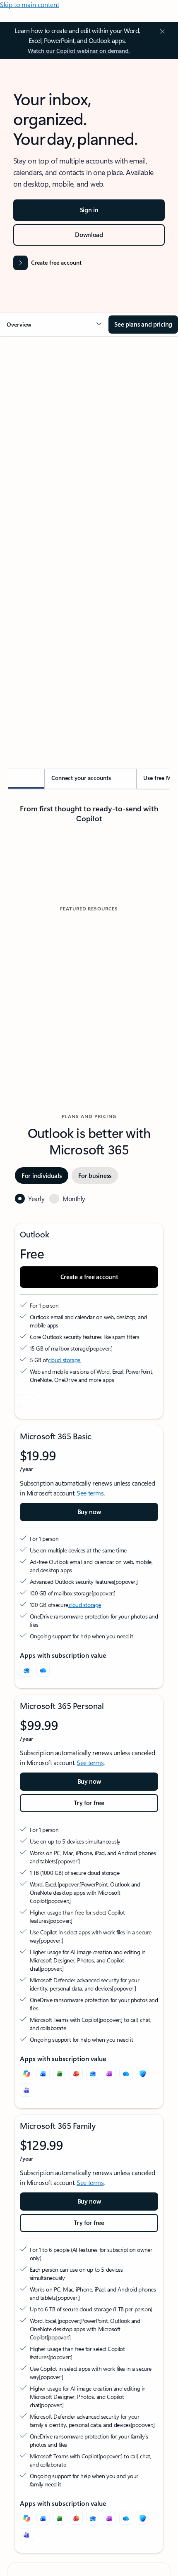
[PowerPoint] (76, 2295)
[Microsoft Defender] (142, 2295)
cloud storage (64, 1581)
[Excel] (60, 2295)
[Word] (43, 2295)
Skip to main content (30, 4)
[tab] (31, 435)
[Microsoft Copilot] (26, 2295)
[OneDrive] (43, 1891)
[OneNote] (109, 2295)
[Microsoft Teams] (26, 2311)
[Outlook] (26, 1891)
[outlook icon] (26, 1622)
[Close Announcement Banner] (161, 31)
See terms (90, 1714)
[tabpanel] (89, 586)
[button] (54, 325)
